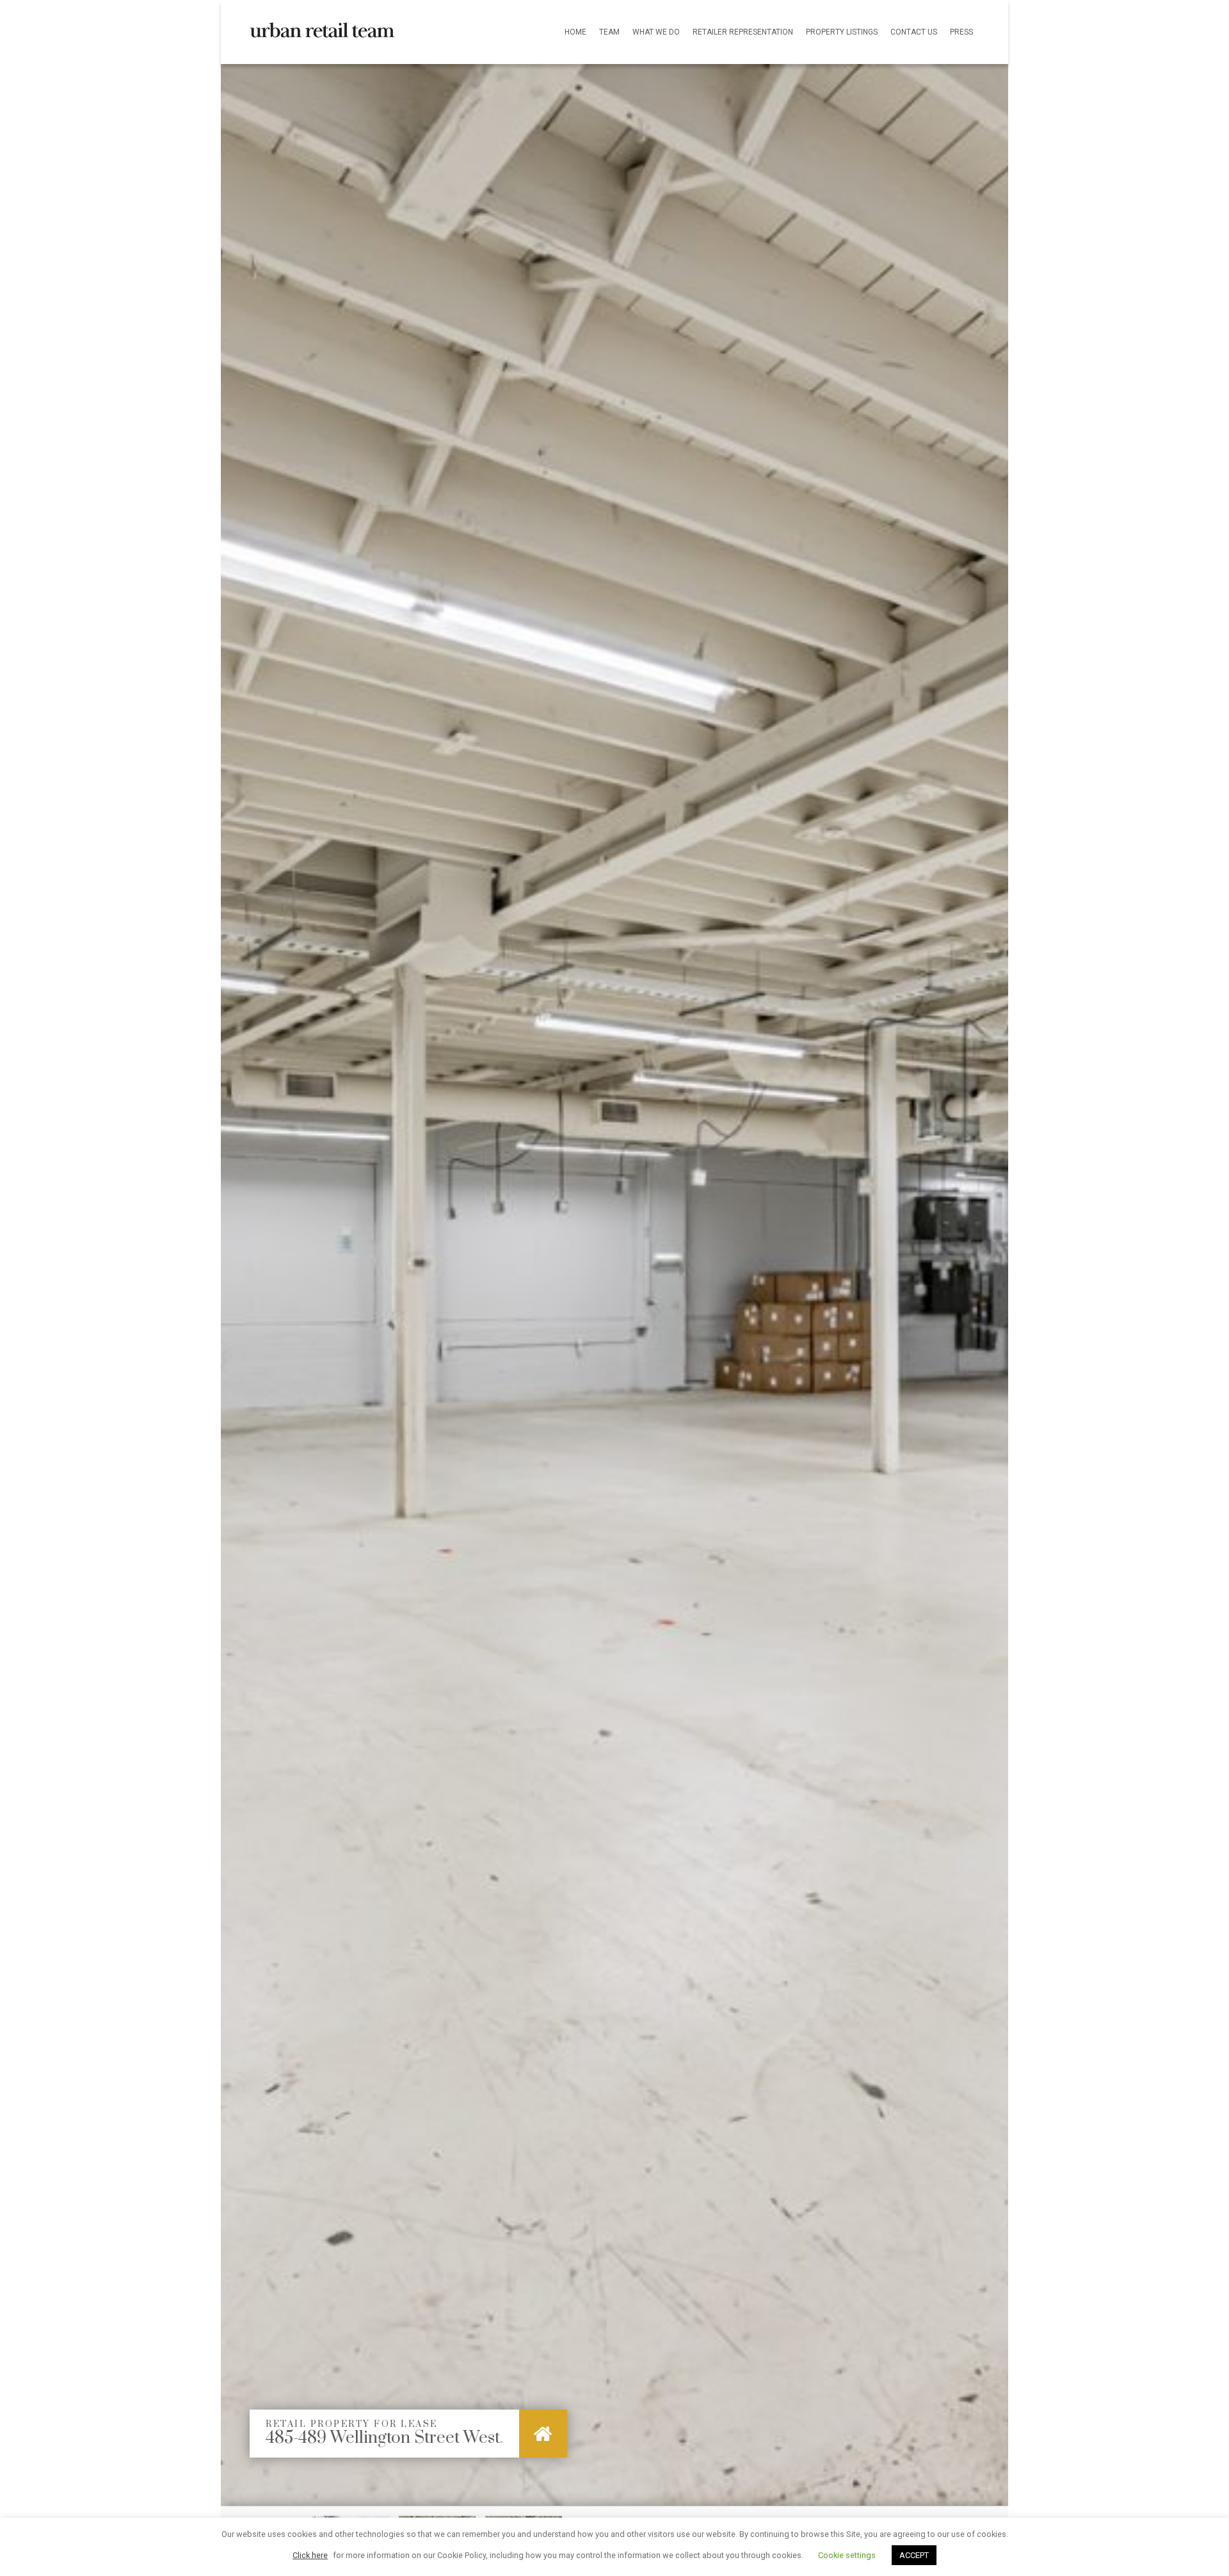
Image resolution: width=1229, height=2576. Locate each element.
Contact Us (914, 32)
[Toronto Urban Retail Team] (322, 19)
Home (575, 32)
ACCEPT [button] (914, 2555)
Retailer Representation (743, 32)
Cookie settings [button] (847, 2555)
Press (961, 32)
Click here (310, 2555)
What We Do (656, 32)
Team (609, 32)
